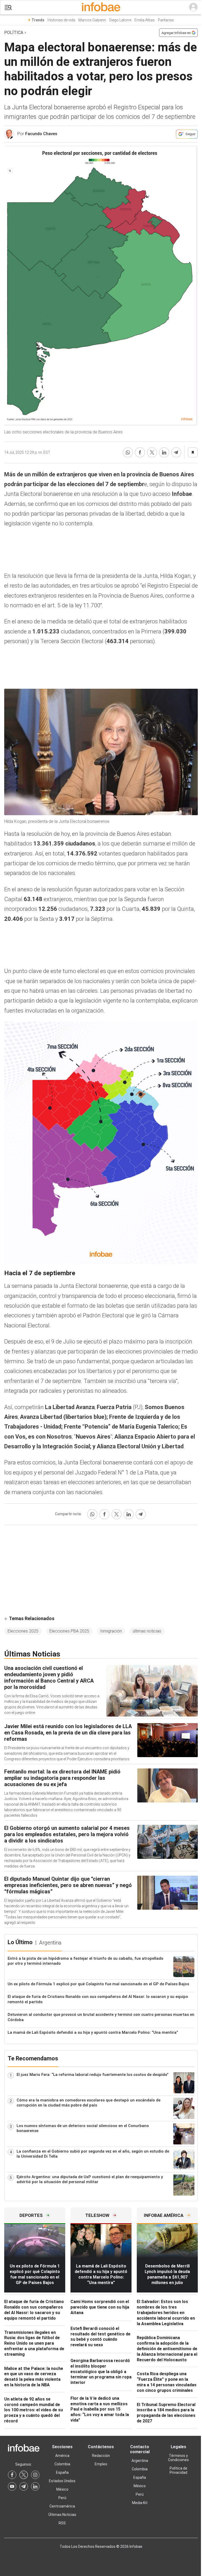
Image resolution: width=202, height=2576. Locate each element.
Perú (62, 2498)
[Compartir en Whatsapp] (128, 452)
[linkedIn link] (35, 2486)
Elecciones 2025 (23, 1631)
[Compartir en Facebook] (140, 452)
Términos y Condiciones (178, 2458)
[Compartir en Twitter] (152, 452)
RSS (62, 2523)
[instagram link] (35, 2475)
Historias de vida (61, 20)
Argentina (140, 2461)
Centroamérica (62, 2506)
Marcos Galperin (92, 20)
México (62, 2489)
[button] (8, 8)
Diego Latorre (120, 20)
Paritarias (166, 20)
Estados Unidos (62, 2481)
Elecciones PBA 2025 (69, 1631)
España (62, 2472)
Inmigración (111, 1631)
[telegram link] (24, 2486)
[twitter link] (24, 2475)
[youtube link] (12, 2486)
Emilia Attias (145, 20)
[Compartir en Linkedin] (164, 452)
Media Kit (140, 2503)
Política (14, 33)
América (62, 2456)
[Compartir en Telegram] (176, 452)
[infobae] (101, 7)
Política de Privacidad (178, 2470)
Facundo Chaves (41, 134)
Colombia (62, 2464)
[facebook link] (12, 2475)
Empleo (101, 2464)
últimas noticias (147, 1631)
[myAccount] (193, 7)
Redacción (101, 2456)
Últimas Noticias (62, 2515)
